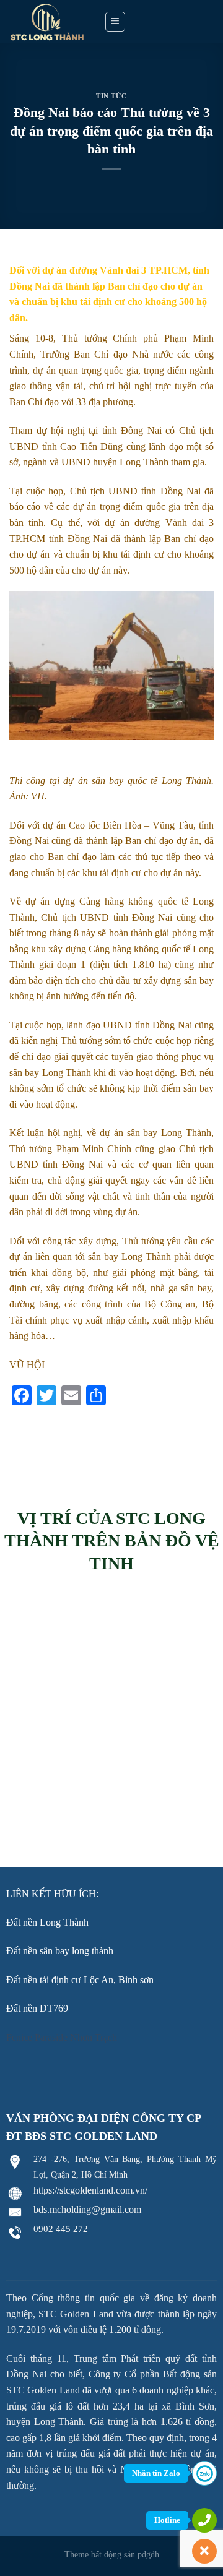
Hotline (167, 2520)
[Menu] (116, 22)
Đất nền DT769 (37, 2008)
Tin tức (111, 96)
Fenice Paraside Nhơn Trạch (62, 2037)
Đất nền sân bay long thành (60, 1951)
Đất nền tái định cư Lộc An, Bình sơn (80, 1980)
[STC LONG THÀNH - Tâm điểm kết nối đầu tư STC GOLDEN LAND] (47, 22)
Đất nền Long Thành (47, 1922)
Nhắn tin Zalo (156, 2473)
